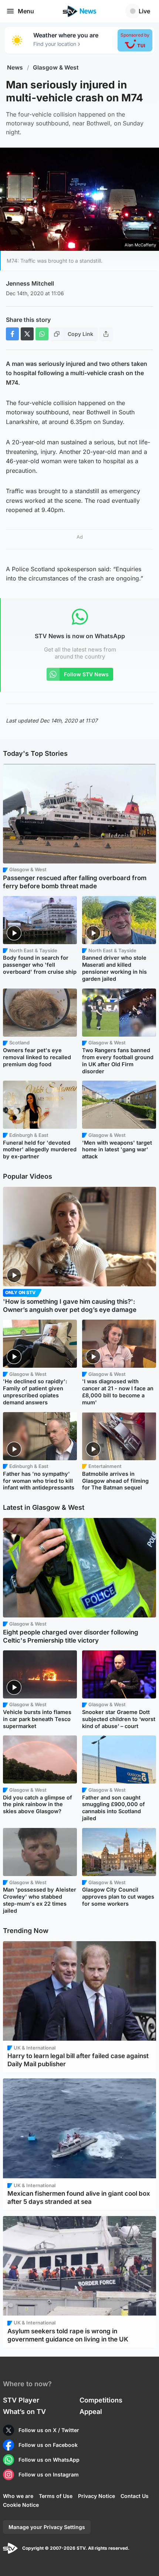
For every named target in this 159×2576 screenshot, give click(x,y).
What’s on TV (24, 2412)
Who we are (18, 2496)
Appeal (91, 2412)
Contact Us (135, 2496)
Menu (26, 11)
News (15, 68)
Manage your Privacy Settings (47, 2527)
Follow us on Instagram (49, 2474)
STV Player (21, 2400)
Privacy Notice (97, 2496)
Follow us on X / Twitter (49, 2430)
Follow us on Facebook (48, 2445)
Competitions (101, 2400)
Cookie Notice (21, 2505)
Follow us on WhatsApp (49, 2460)
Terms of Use (56, 2496)
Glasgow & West (56, 68)
